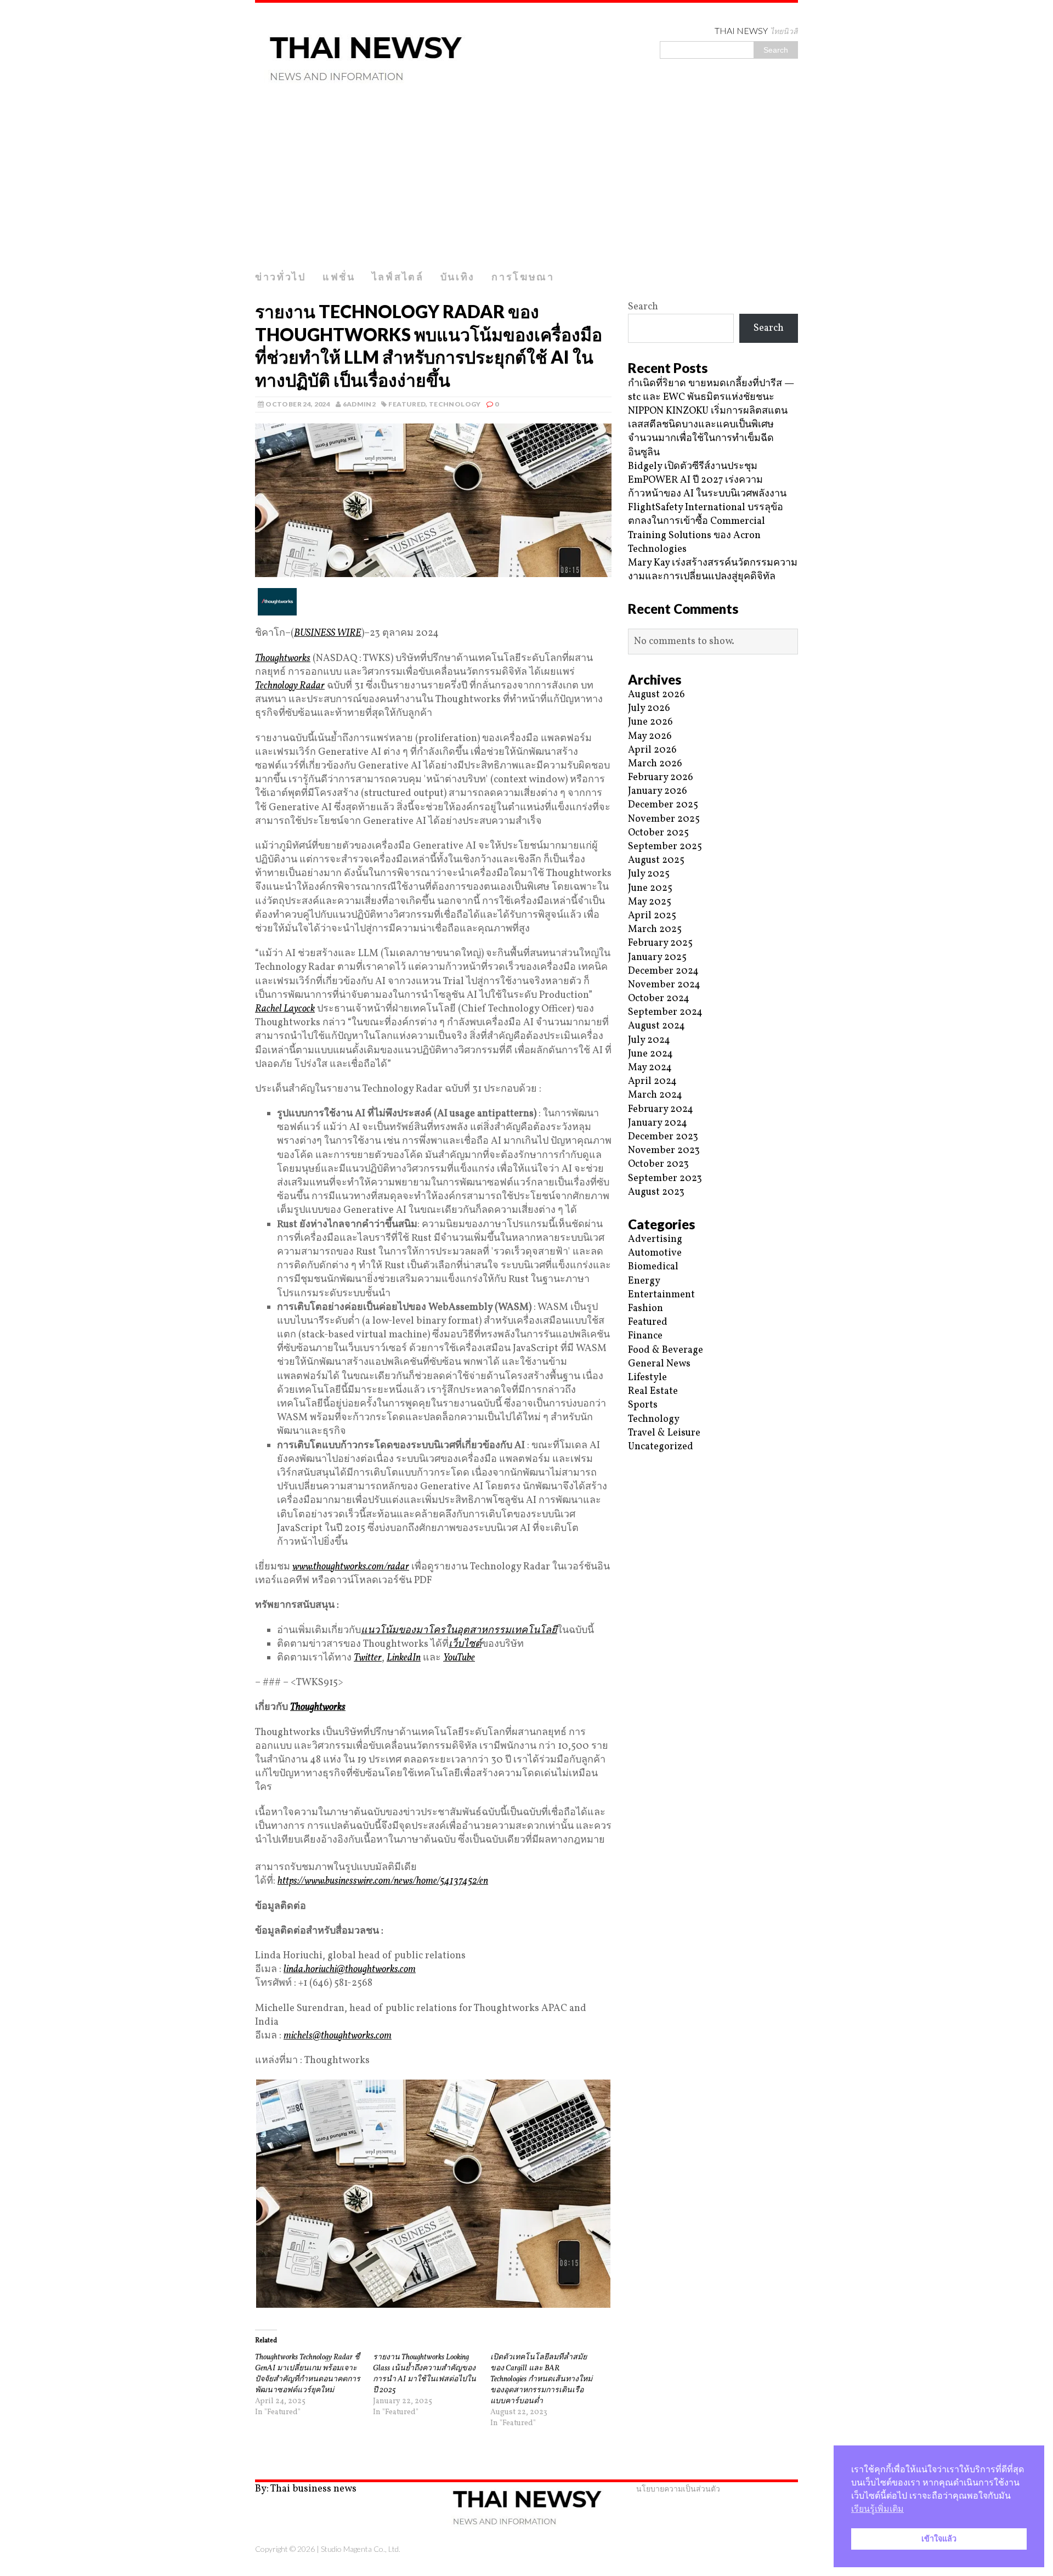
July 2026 (649, 708)
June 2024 (650, 1054)
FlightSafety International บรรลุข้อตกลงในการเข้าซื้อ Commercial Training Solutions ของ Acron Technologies (706, 529)
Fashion (646, 1309)
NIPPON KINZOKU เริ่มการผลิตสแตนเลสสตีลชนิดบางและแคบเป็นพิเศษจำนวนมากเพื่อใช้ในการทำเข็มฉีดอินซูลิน (708, 432)
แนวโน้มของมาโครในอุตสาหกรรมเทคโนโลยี (459, 1631)
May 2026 (650, 736)
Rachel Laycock (285, 1009)
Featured (407, 404)
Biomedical (653, 1267)
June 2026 (650, 722)
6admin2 (360, 404)
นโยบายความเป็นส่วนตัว (678, 2489)
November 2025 (664, 819)
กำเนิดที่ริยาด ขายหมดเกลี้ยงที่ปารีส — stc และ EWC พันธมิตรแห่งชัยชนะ (711, 391)
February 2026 (661, 778)
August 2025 (656, 860)
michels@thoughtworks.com (338, 2036)
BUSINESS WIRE (328, 633)
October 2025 (658, 833)
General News (659, 1364)
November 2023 (664, 1151)
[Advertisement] (526, 183)
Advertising (655, 1239)
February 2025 (660, 943)
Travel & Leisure (664, 1433)
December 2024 (663, 971)
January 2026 (658, 791)
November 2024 (664, 985)
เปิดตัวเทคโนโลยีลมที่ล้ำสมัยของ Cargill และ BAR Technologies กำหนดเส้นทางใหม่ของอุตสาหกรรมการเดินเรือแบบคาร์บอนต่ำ (541, 2379)
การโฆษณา (523, 276)
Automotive (655, 1253)
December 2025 (663, 805)
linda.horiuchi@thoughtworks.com (350, 1970)
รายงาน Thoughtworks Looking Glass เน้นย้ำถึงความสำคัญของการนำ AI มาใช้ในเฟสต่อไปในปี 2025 (424, 2374)
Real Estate (653, 1391)
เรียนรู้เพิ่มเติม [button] (877, 2509)
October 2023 (658, 1164)
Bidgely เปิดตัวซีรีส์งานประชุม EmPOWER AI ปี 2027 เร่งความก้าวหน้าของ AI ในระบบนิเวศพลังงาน (707, 480)
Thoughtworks (283, 659)
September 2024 (665, 1012)
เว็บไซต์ (465, 1644)
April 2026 (652, 750)
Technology (455, 404)
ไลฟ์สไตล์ (398, 276)
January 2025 (657, 957)
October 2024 (659, 999)
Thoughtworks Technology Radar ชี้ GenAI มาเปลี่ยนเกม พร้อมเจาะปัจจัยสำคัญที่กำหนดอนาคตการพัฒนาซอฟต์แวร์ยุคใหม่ (308, 2374)
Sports (643, 1405)
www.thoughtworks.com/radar (351, 1567)
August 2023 (656, 1192)
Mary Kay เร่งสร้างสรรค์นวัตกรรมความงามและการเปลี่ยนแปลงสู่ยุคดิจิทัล (713, 570)
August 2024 (656, 1026)
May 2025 (650, 902)
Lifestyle (647, 1378)
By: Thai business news (306, 2489)
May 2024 (650, 1068)
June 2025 (650, 888)
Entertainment (661, 1295)
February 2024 (661, 1109)
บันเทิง (458, 276)
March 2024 (655, 1095)
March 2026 (655, 764)
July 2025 (649, 874)
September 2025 (665, 847)
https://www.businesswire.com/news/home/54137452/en (383, 1881)
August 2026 (656, 695)
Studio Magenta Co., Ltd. (361, 2549)
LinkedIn (404, 1658)
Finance (645, 1336)
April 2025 (652, 916)
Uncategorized (661, 1447)
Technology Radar (290, 686)
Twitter (368, 1658)
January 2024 (658, 1123)
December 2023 (663, 1137)
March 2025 (655, 930)
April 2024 (652, 1081)
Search (643, 307)
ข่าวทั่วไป (281, 276)
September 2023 (665, 1179)
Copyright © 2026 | (288, 2549)
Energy (644, 1281)
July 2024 (649, 1040)
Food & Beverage (666, 1350)
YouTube (459, 1658)
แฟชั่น (339, 276)
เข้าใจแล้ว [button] (939, 2539)
